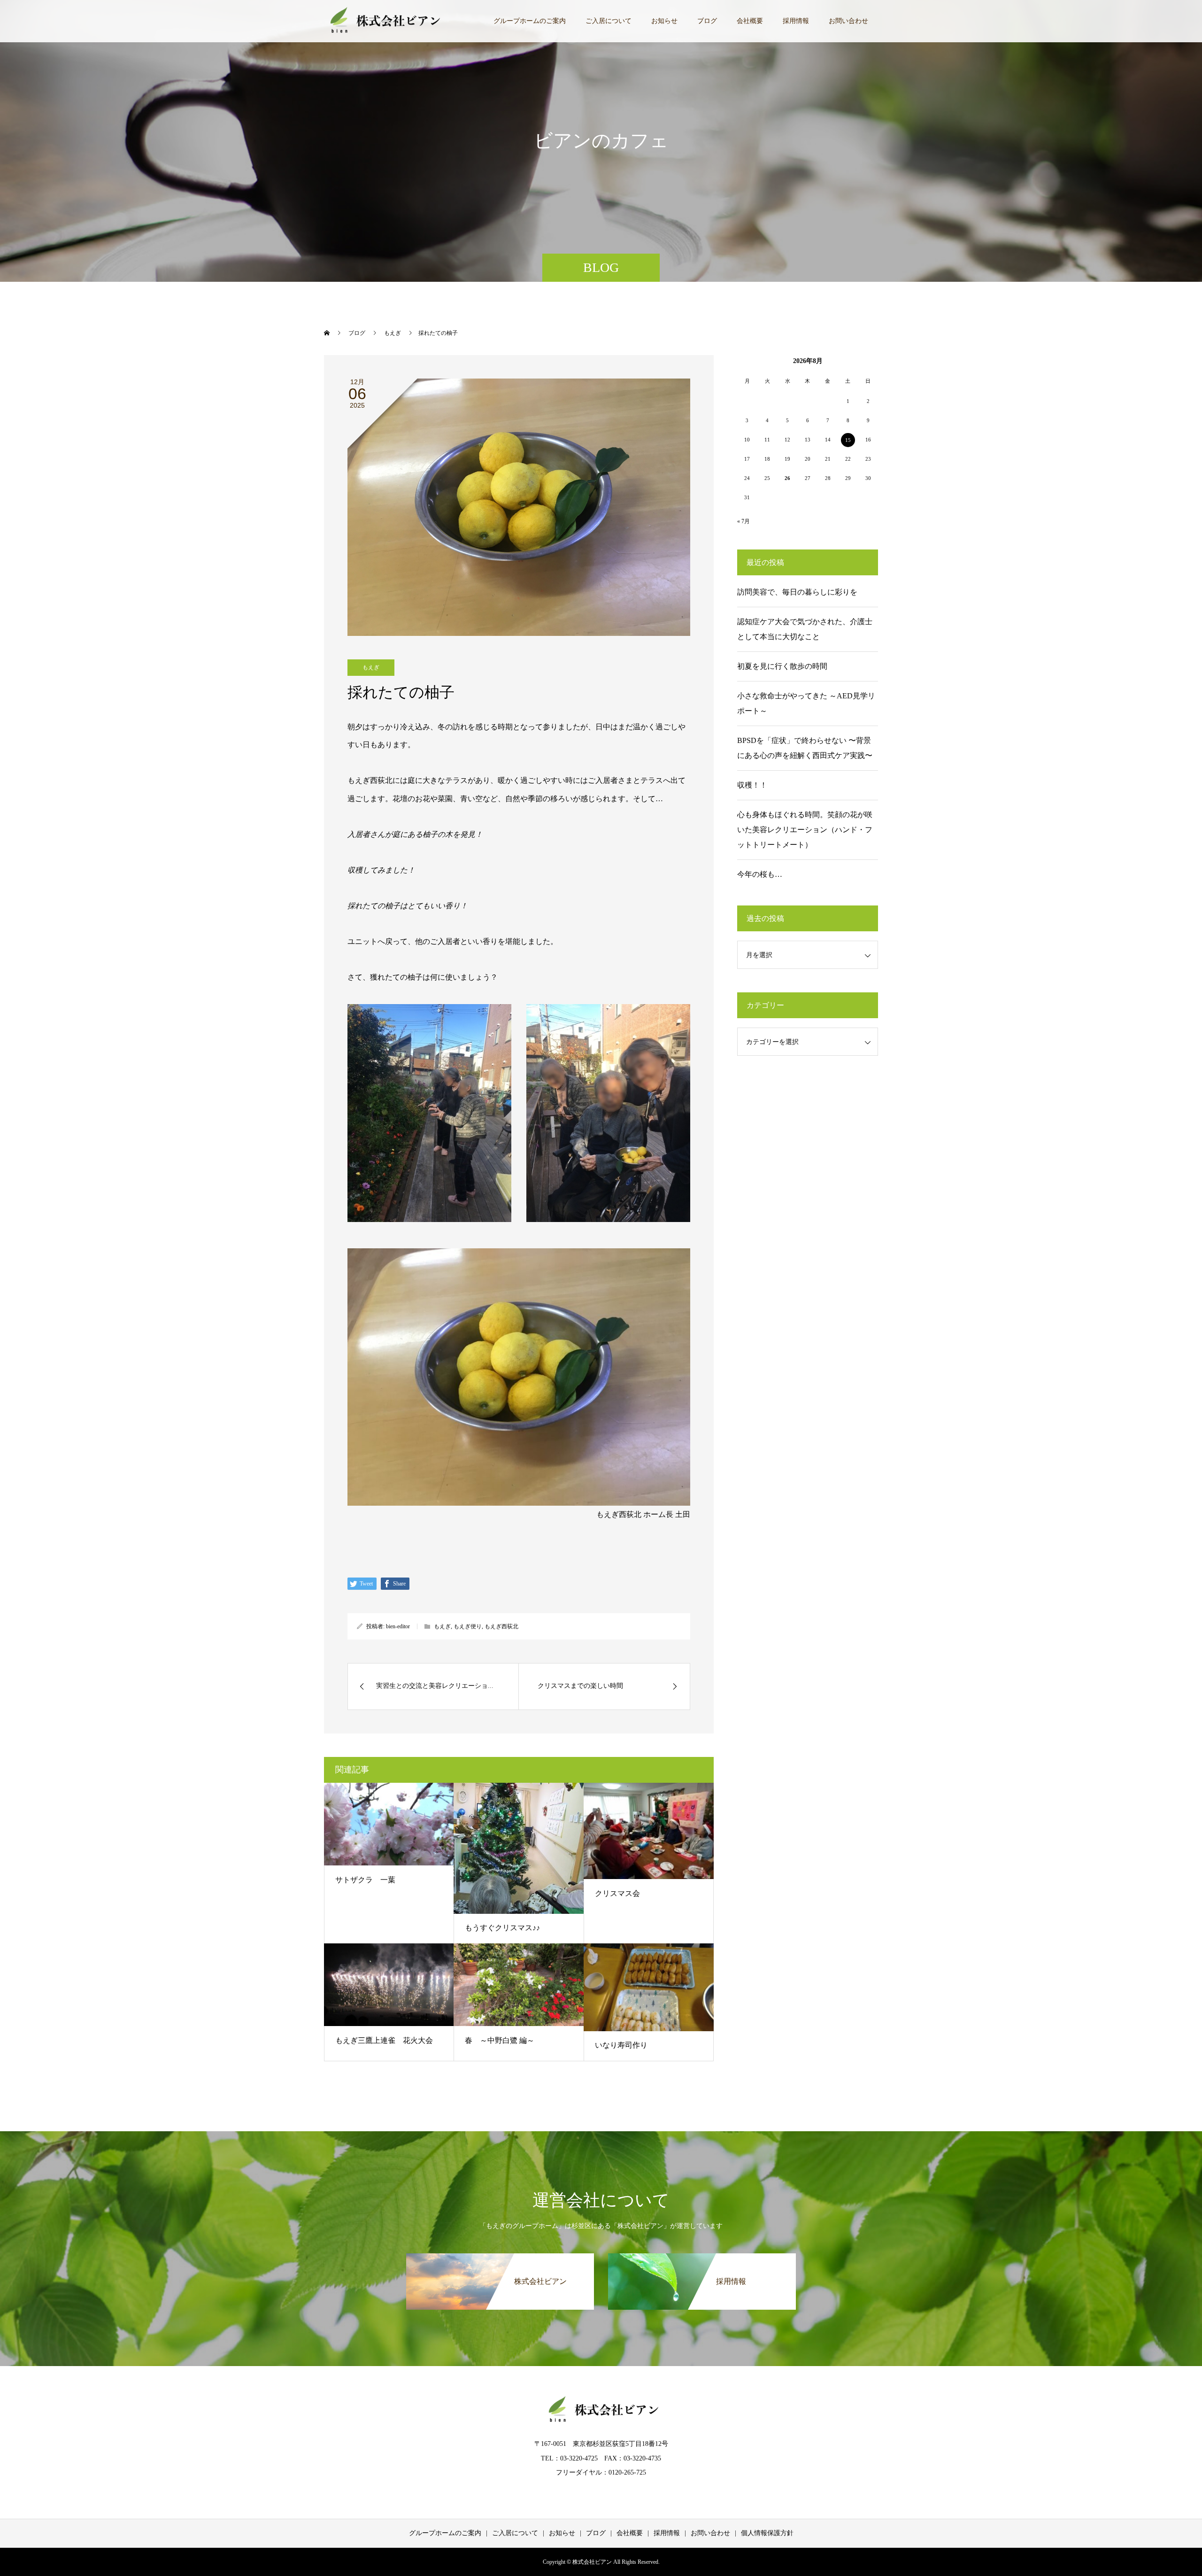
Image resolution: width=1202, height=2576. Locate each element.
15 (848, 440)
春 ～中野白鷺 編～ (500, 2040)
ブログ (707, 21)
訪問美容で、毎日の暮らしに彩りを (797, 592)
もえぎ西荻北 (501, 1626)
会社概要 (750, 21)
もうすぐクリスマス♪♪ (502, 1928)
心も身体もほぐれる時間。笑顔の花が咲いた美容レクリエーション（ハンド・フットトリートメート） (805, 830)
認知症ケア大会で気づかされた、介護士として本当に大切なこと (805, 629)
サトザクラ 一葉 (365, 1880)
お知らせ (664, 21)
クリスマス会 (617, 1893)
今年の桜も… (760, 874)
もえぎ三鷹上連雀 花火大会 (384, 2040)
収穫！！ (752, 785)
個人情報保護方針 (767, 2533)
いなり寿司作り (621, 2045)
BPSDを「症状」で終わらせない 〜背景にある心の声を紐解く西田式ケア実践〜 (805, 748)
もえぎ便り (468, 1626)
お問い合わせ (848, 21)
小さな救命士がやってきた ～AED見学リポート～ (806, 703)
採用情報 (796, 21)
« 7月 (744, 521)
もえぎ (371, 667)
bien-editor (398, 1626)
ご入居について (609, 21)
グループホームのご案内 (530, 21)
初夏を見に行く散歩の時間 (782, 666)
